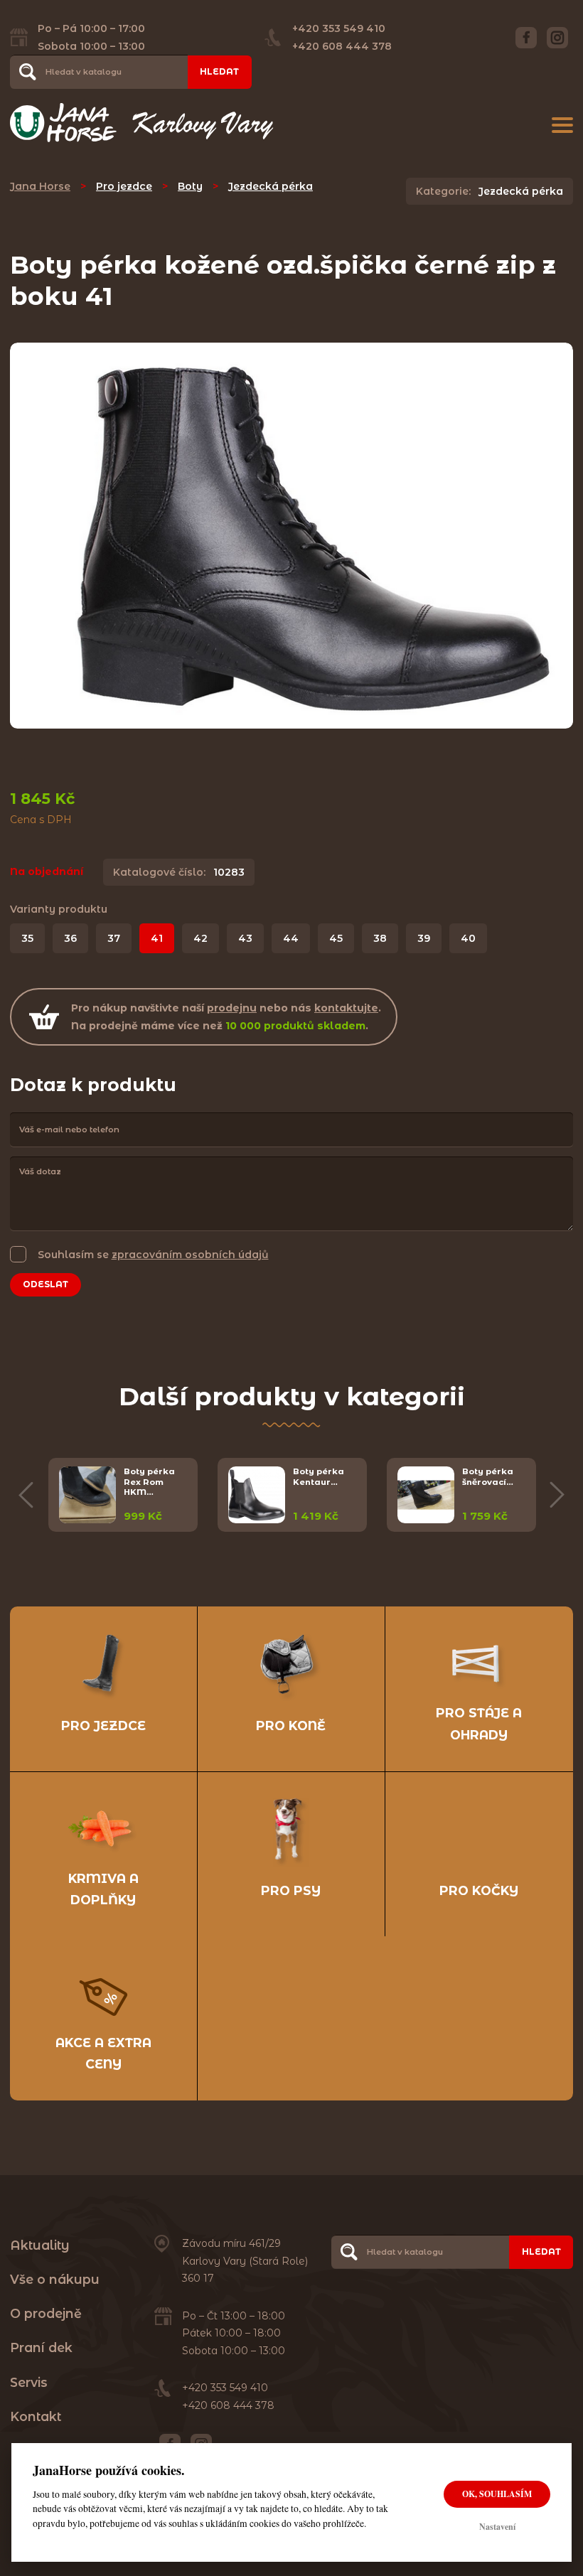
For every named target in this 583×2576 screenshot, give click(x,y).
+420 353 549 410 (339, 28)
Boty (190, 186)
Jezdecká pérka (271, 186)
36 (70, 938)
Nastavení (497, 2527)
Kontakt (36, 2416)
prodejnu (232, 1008)
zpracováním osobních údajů (190, 1255)
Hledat (219, 71)
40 (468, 938)
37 (114, 938)
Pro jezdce (124, 186)
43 (245, 938)
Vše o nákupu (55, 2279)
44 (291, 938)
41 (157, 938)
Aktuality (40, 2245)
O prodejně (46, 2313)
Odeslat (46, 1284)
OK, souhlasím (497, 2494)
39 (424, 938)
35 (27, 938)
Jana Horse (40, 186)
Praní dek (41, 2347)
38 (380, 938)
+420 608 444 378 (342, 46)
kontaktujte (346, 1008)
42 (200, 938)
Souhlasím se (153, 1255)
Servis (29, 2382)
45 (336, 938)
